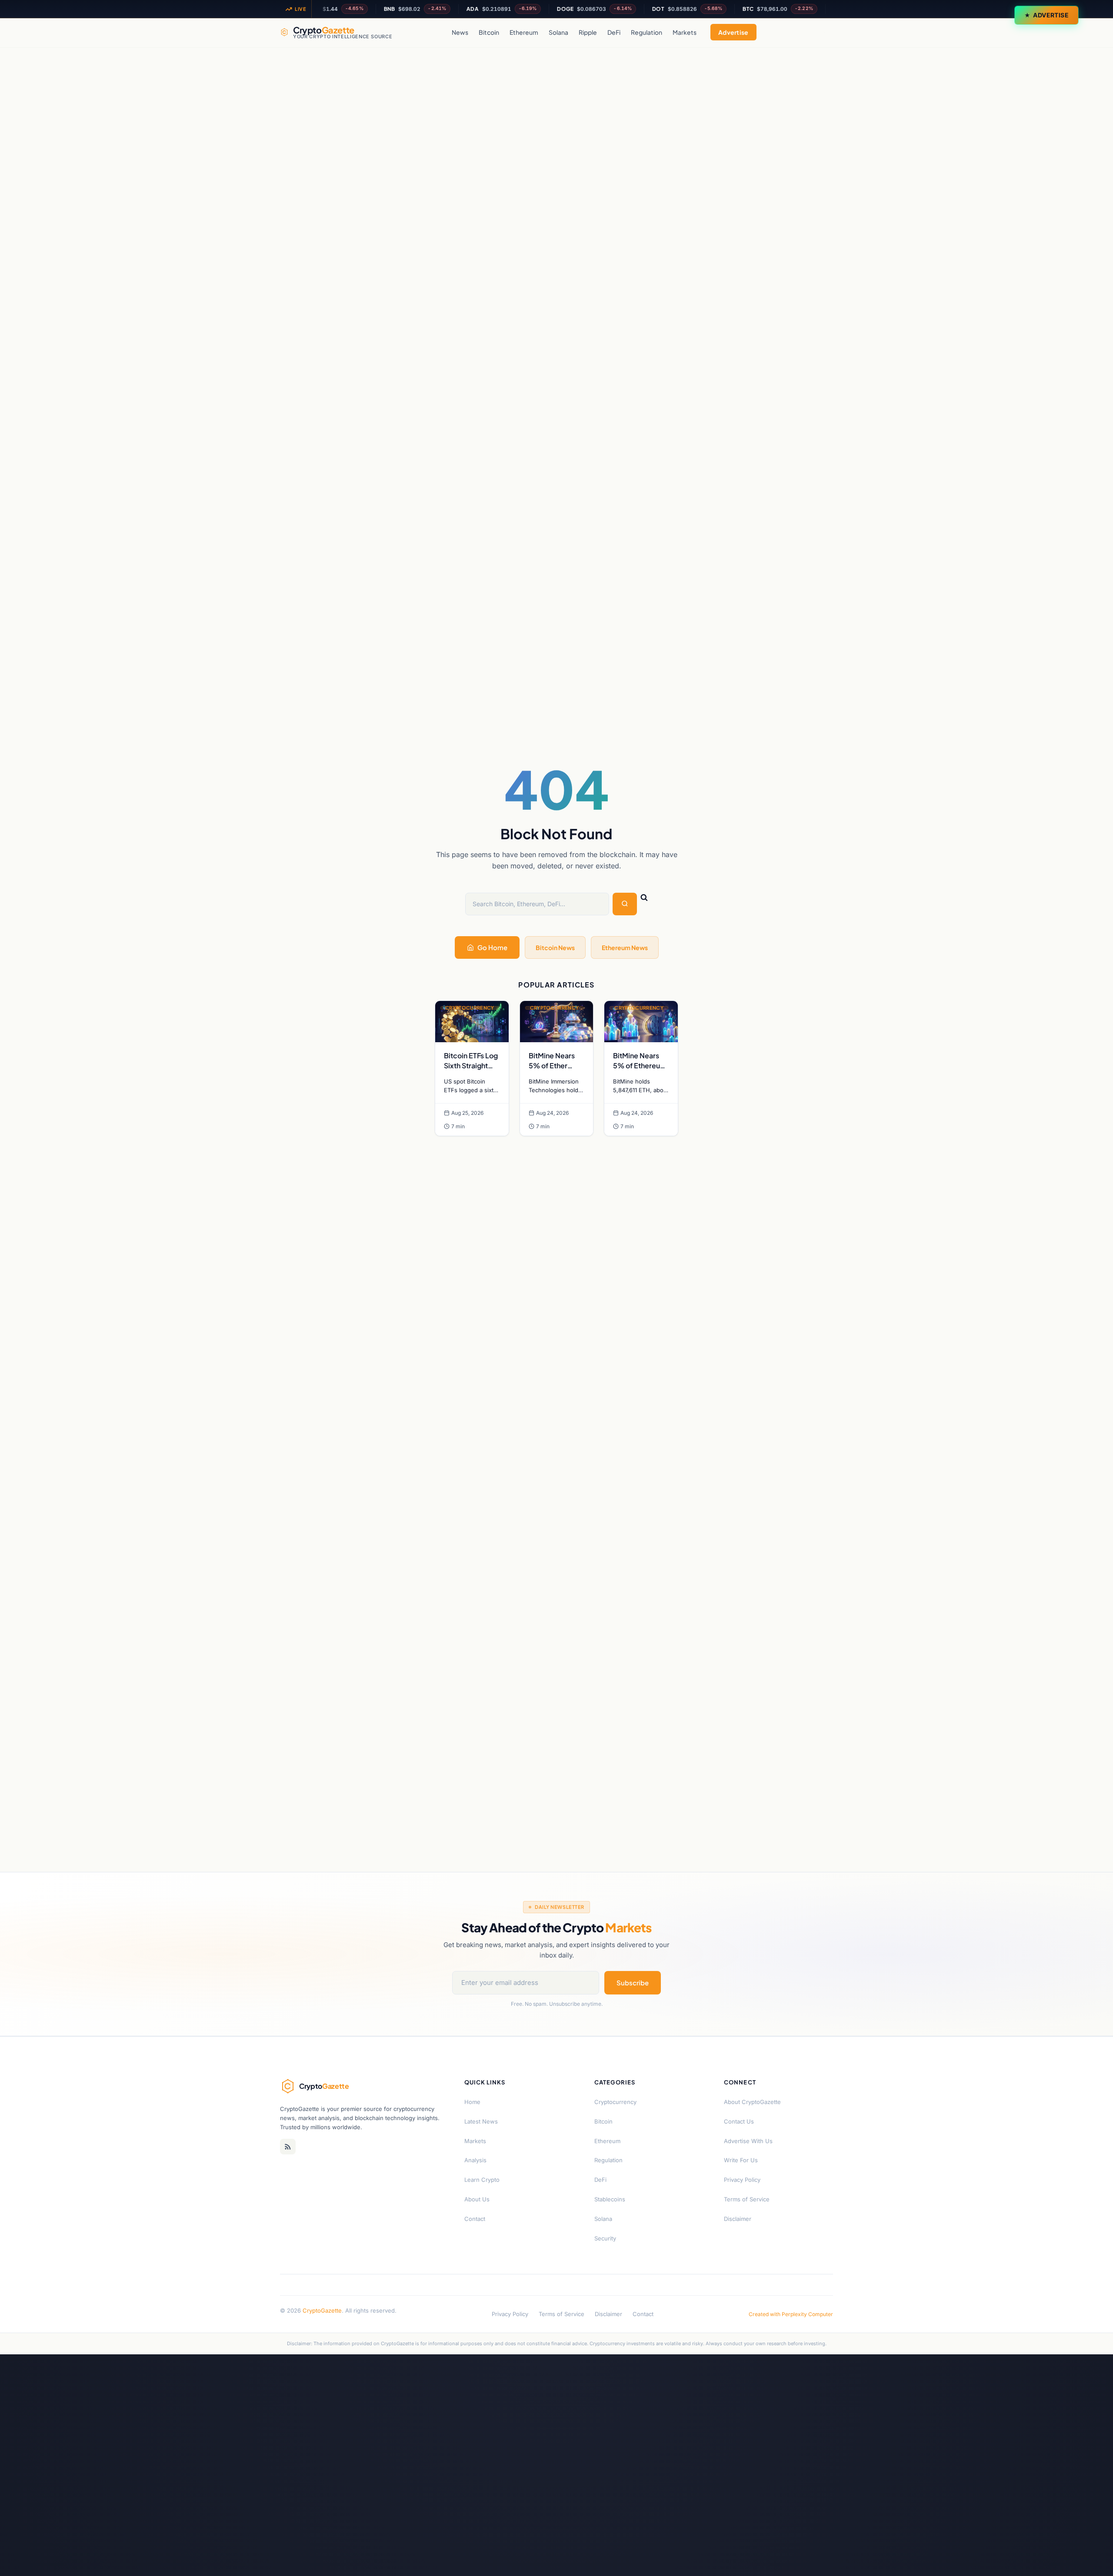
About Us (477, 2199)
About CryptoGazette (752, 2102)
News (460, 32)
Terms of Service (747, 2199)
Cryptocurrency (615, 2102)
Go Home (492, 947)
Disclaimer (738, 2219)
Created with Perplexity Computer (791, 2314)
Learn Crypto (482, 2180)
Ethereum (524, 32)
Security (605, 2238)
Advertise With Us (748, 2141)
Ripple (588, 32)
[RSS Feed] (288, 2147)
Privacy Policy (742, 2180)
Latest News (481, 2121)
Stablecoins (610, 2199)
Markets (685, 32)
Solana (558, 32)
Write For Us (741, 2160)
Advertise (1051, 15)
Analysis (475, 2160)
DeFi (614, 32)
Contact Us (739, 2121)
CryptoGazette (322, 2310)
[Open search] (824, 32)
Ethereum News (625, 947)
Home (472, 2102)
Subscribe (633, 1983)
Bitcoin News (555, 947)
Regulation (646, 32)
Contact (475, 2219)
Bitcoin (489, 32)
